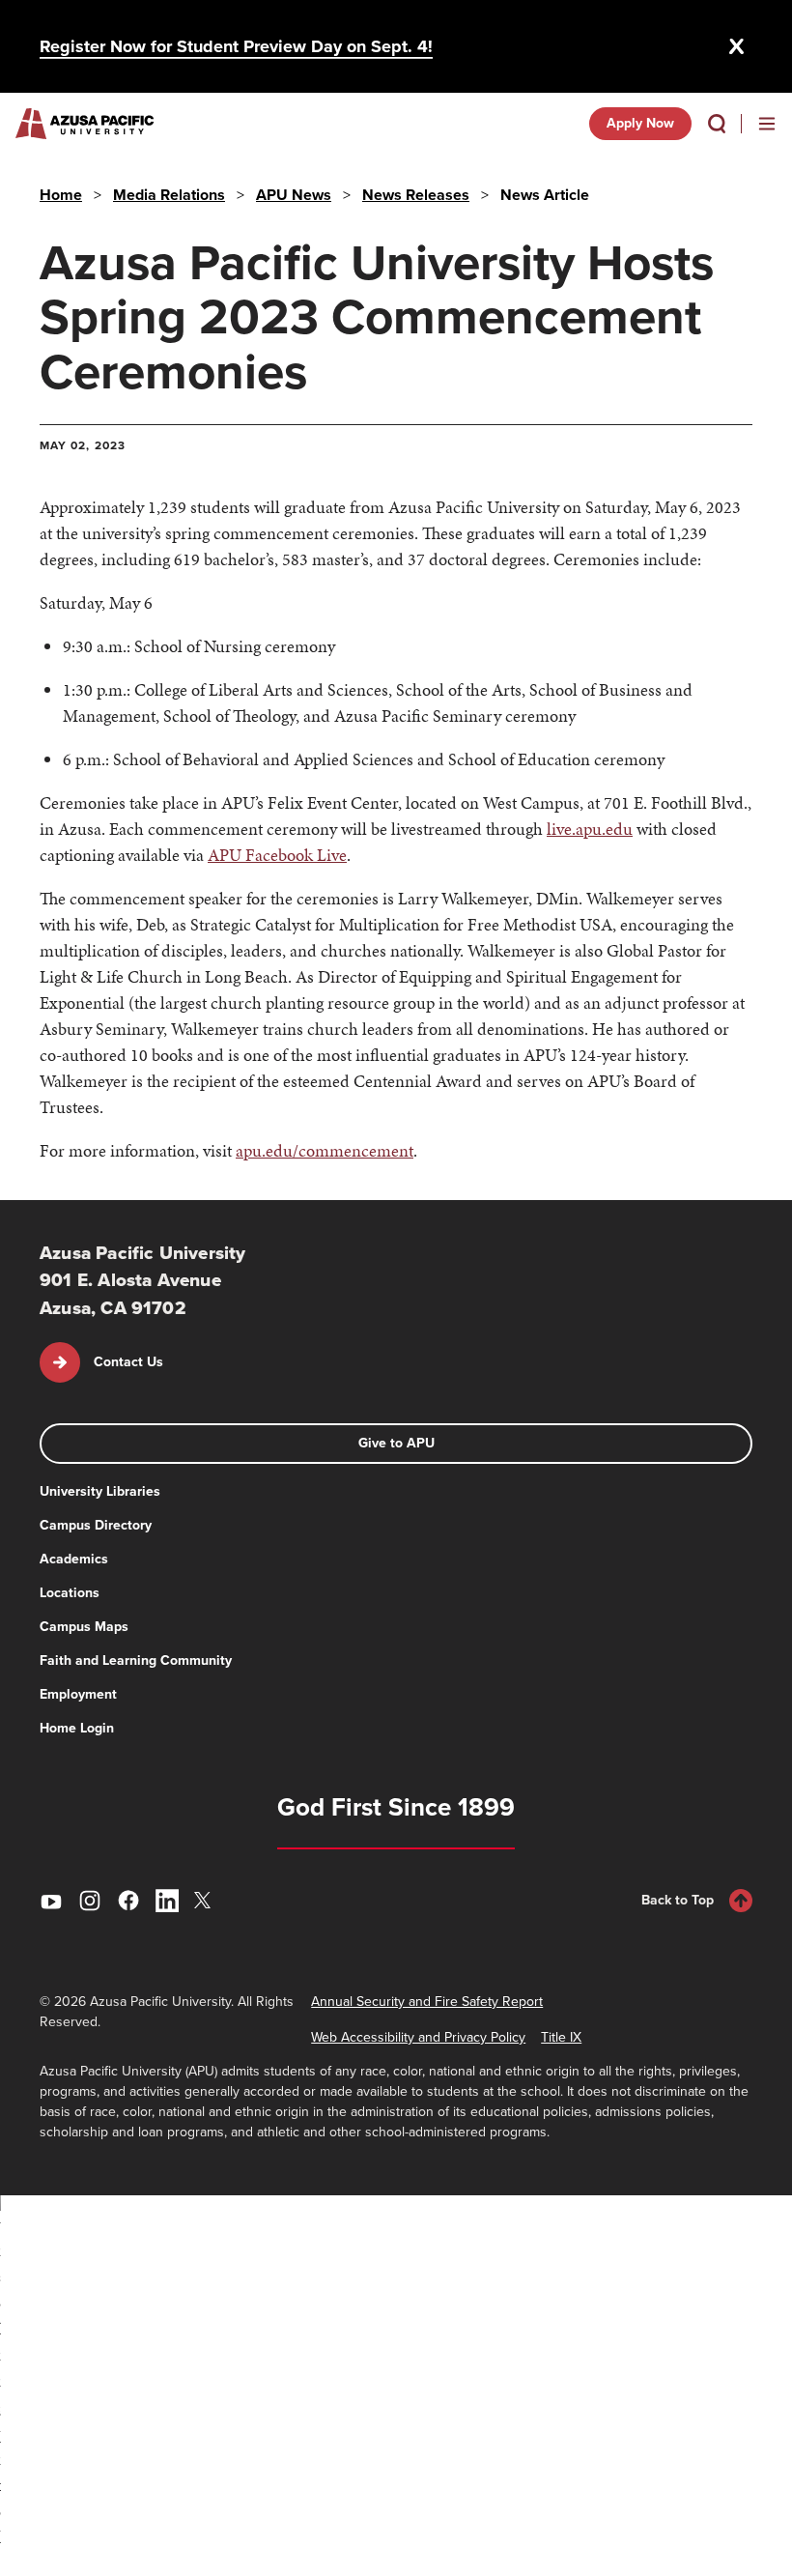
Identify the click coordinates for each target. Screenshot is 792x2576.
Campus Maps (84, 1627)
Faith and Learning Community (136, 1660)
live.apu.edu (590, 829)
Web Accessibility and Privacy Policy (418, 2037)
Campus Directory (96, 1525)
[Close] (737, 46)
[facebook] (128, 1901)
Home (61, 195)
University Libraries (100, 1491)
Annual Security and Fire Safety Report (427, 2002)
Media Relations (169, 195)
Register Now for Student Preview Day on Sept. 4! (236, 46)
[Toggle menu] (767, 124)
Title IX (561, 2037)
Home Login (77, 1728)
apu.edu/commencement (325, 1150)
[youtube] (51, 1901)
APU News (294, 195)
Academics (74, 1559)
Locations (70, 1593)
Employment (78, 1694)
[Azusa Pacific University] (85, 124)
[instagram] (90, 1901)
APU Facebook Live (277, 855)
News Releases (416, 195)
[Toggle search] (717, 124)
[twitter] (206, 1900)
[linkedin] (167, 1901)
